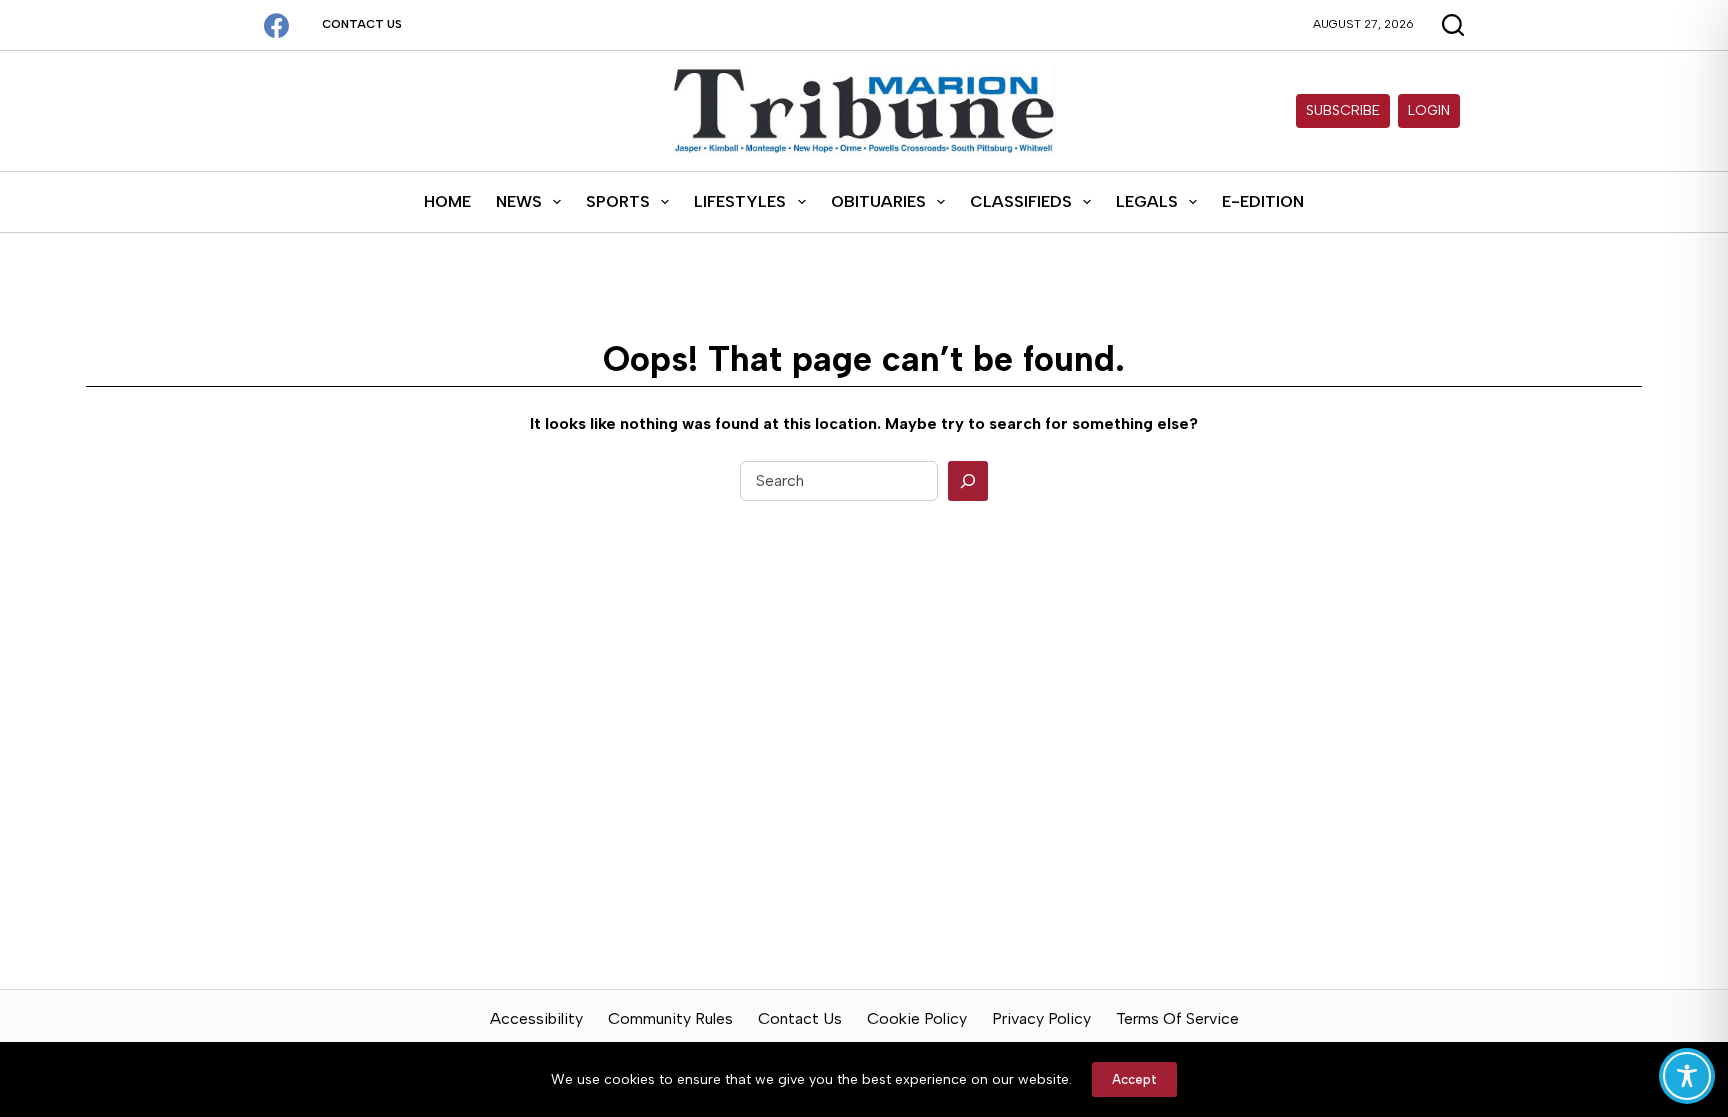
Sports (618, 201)
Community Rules (670, 1018)
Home (447, 201)
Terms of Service (1177, 1018)
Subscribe (1343, 110)
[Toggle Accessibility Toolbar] (1687, 1076)
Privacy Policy (1041, 1018)
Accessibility (536, 1018)
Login (1429, 110)
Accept (1134, 1079)
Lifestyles (740, 201)
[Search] (968, 481)
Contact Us (362, 24)
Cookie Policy (917, 1018)
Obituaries (878, 201)
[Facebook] (276, 25)
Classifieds (1021, 201)
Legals (1147, 201)
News (519, 201)
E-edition (1263, 201)
